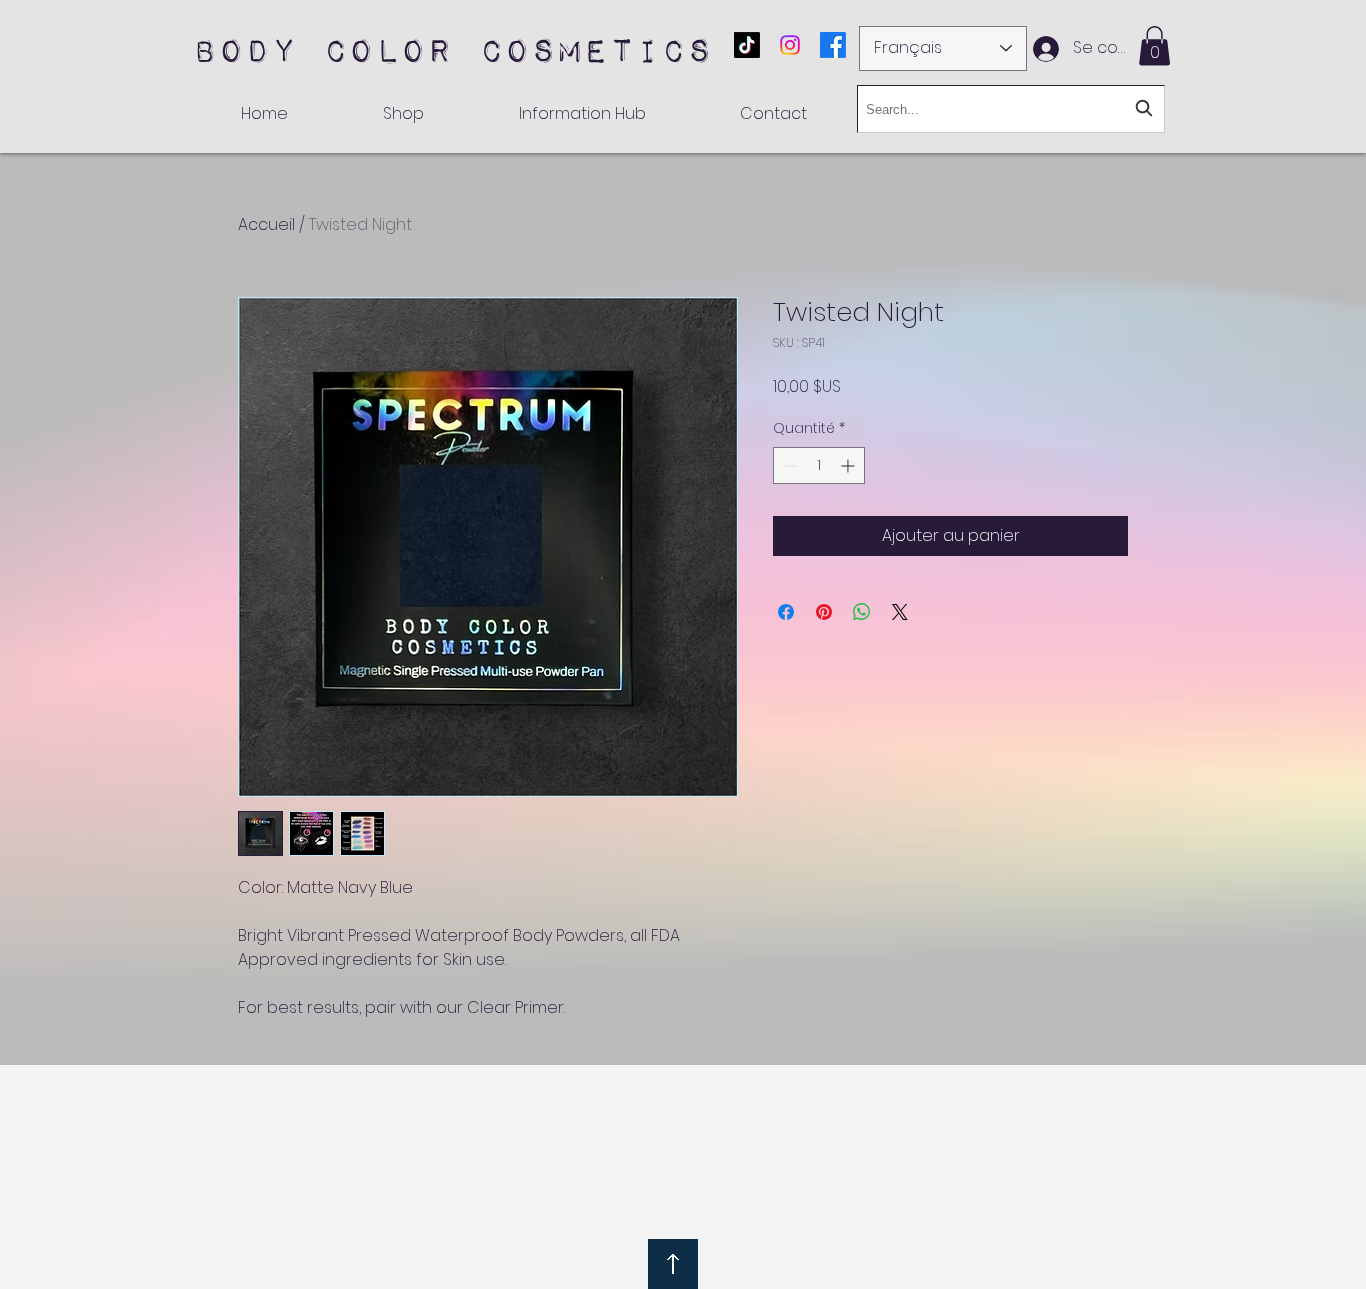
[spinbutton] (819, 465)
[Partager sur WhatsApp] (862, 612)
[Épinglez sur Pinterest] (824, 612)
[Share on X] (900, 612)
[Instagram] (790, 45)
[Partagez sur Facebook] (786, 612)
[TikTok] (747, 45)
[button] (1154, 45)
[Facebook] (833, 45)
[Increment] (849, 465)
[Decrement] (788, 465)
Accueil (266, 224)
